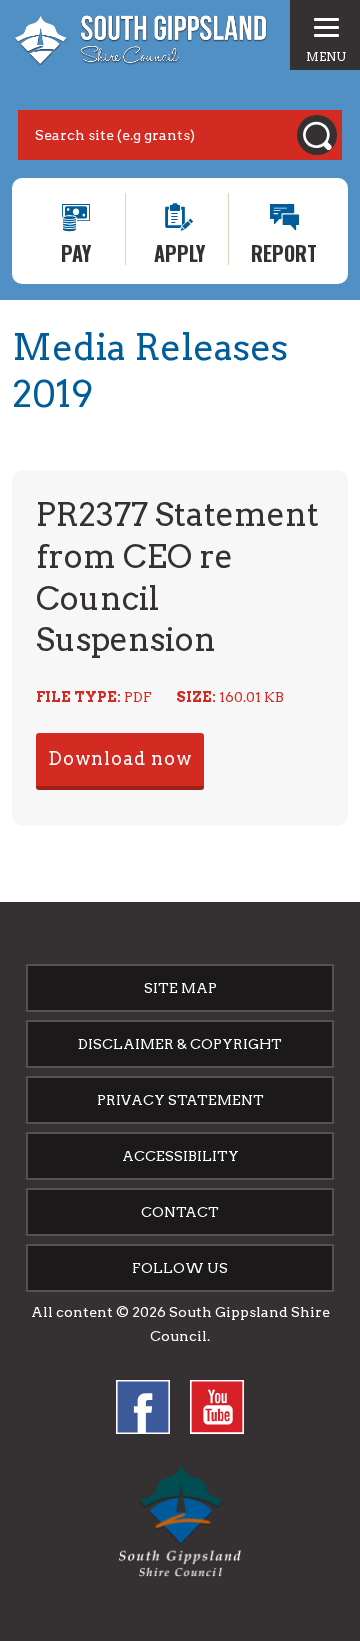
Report (284, 251)
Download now (120, 758)
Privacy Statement (180, 1100)
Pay (76, 251)
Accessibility (180, 1156)
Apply (179, 251)
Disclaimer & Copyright (180, 1044)
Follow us (180, 1268)
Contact (180, 1212)
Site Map (180, 988)
